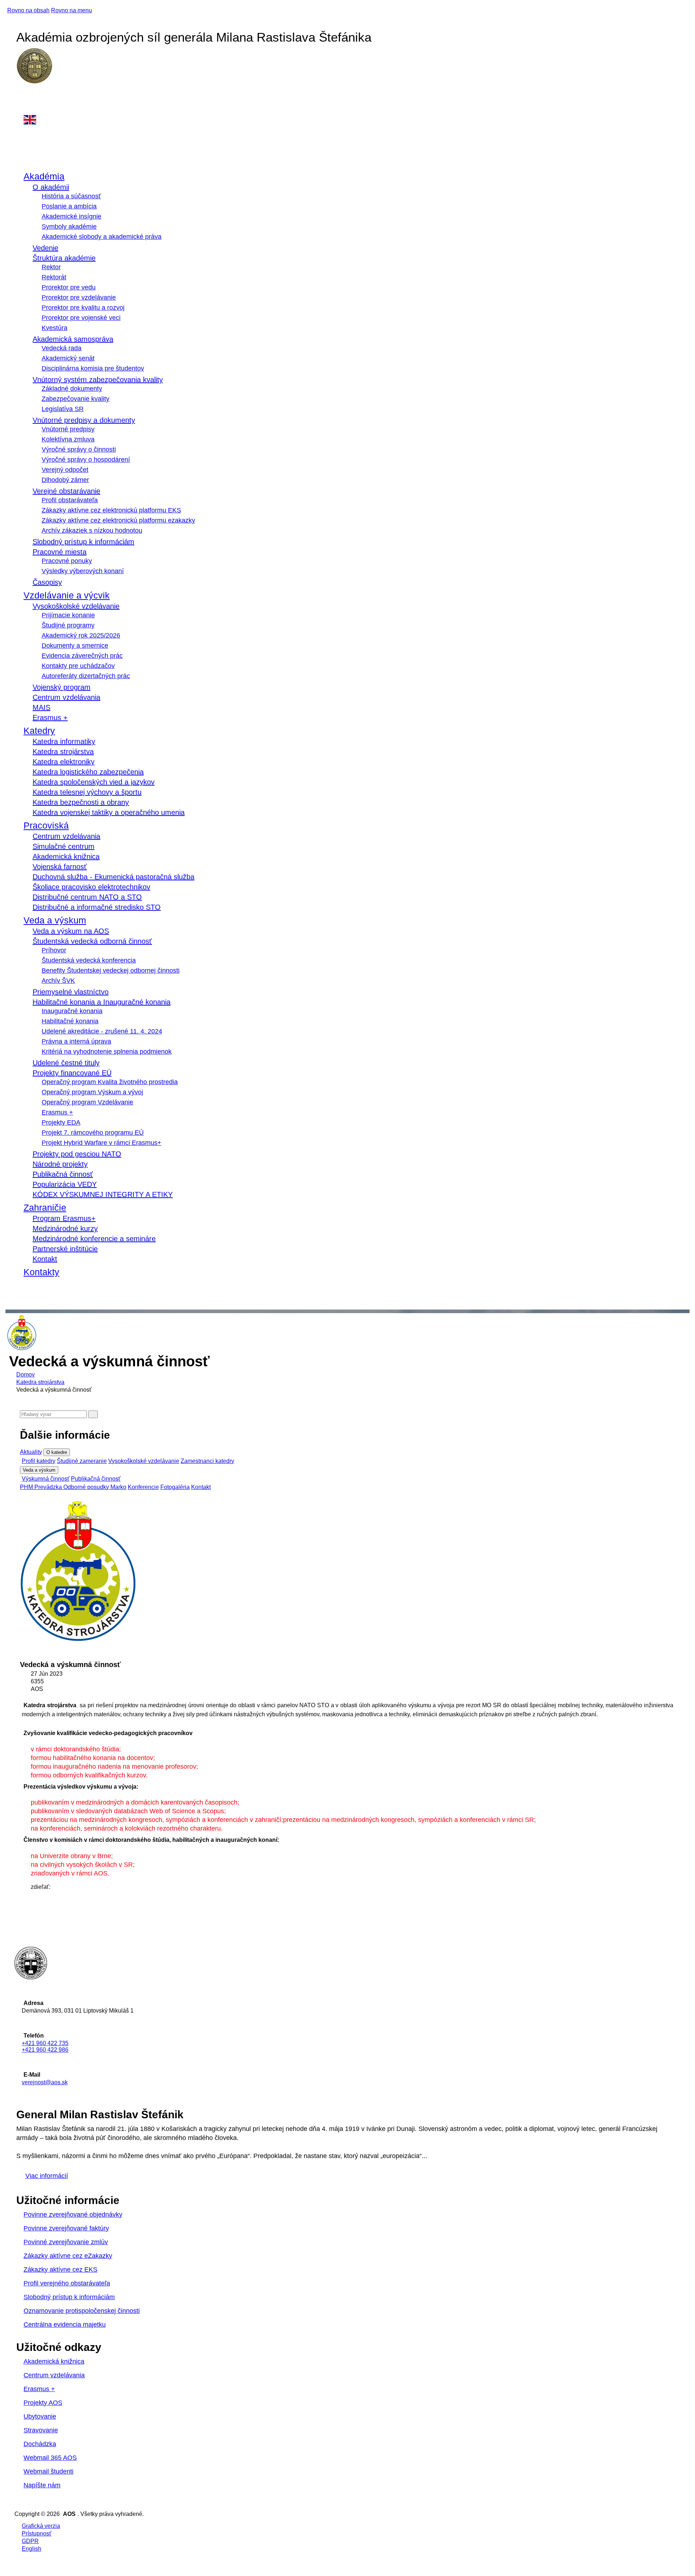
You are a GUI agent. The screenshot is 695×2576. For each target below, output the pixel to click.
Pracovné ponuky (67, 561)
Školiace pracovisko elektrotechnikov (91, 887)
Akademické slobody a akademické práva (102, 237)
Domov (26, 1374)
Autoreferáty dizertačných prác (86, 676)
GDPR (30, 2541)
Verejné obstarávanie (66, 491)
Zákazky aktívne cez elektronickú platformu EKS (111, 510)
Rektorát (54, 277)
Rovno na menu (71, 10)
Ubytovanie (40, 2416)
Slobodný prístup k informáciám (83, 542)
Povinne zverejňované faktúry (66, 2228)
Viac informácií (47, 2176)
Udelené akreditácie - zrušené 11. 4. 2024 (102, 1031)
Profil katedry (39, 1461)
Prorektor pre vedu (69, 287)
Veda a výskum (55, 920)
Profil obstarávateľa (70, 500)
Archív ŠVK (58, 981)
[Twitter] (33, 1902)
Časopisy (47, 582)
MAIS (41, 707)
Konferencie (143, 1487)
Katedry (39, 731)
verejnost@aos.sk (45, 2082)
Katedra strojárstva (63, 752)
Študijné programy (68, 625)
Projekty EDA (61, 1122)
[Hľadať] (93, 1414)
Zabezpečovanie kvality (75, 399)
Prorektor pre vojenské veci (81, 318)
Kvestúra (54, 328)
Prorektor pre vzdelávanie (79, 297)
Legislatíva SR (63, 409)
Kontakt (45, 1259)
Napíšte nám (42, 2485)
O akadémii (51, 187)
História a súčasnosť (71, 196)
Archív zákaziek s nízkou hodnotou (92, 530)
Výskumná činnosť (46, 1479)
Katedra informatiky (64, 741)
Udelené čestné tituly (66, 1063)
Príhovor (54, 950)
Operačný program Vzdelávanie (87, 1102)
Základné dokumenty (72, 389)
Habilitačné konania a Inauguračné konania (102, 1002)
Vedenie (45, 248)
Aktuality (31, 1452)
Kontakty (41, 1272)
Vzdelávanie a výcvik (67, 595)
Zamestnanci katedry (207, 1461)
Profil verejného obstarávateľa (67, 2283)
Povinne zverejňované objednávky (73, 2215)
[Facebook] (24, 95)
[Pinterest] (33, 1910)
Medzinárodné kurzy (65, 1228)
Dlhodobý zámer (65, 480)
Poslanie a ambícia (69, 206)
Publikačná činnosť (63, 1174)
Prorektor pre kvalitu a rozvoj (83, 308)
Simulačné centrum (64, 846)
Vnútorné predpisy (68, 429)
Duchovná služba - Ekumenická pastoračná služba (113, 877)
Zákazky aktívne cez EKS (60, 2270)
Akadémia (44, 176)
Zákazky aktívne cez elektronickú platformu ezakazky (118, 520)
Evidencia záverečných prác (82, 656)
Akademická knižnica (66, 856)
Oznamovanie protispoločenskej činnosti (82, 2311)
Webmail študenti (49, 2471)
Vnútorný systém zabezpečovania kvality (98, 380)
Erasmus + (50, 718)
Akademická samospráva (73, 339)
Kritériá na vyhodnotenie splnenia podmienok (107, 1052)
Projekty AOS (43, 2403)
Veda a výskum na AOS (71, 931)
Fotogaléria (175, 1487)
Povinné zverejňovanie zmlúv (66, 2242)
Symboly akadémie (69, 227)
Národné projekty (60, 1164)
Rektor (51, 267)
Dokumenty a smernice (75, 646)
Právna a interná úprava (76, 1041)
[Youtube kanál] (24, 111)
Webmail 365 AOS (50, 2458)
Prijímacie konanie (68, 615)
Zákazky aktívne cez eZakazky (68, 2256)
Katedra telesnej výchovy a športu (87, 792)
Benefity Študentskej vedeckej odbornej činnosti (111, 970)
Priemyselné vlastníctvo (71, 992)
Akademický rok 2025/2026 (81, 635)
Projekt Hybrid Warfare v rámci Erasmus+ (102, 1143)
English (31, 2549)
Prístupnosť (37, 2533)
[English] (352, 120)
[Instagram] (24, 103)
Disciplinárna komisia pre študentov (93, 368)
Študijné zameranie (82, 1461)
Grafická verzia (41, 2526)
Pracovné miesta (60, 552)
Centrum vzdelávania (66, 697)
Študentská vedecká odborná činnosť (92, 941)
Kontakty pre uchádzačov (78, 666)
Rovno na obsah (28, 10)
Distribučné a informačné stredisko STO (97, 907)
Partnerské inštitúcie (65, 1249)
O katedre (57, 1452)
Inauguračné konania (72, 1011)
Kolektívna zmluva (68, 439)
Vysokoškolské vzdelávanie (76, 606)
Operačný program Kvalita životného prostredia (110, 1082)
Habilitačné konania (70, 1021)
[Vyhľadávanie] (22, 1292)
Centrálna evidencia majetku (65, 2325)
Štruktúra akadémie (64, 258)
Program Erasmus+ (64, 1218)
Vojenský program (62, 687)
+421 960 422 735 (45, 2043)
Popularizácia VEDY (65, 1184)
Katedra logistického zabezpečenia (88, 772)
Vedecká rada (62, 348)
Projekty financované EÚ (72, 1073)
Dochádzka (40, 2444)
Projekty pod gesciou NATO (77, 1154)
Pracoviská (46, 825)
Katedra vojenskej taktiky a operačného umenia (109, 812)
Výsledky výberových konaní (83, 571)
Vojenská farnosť (60, 867)
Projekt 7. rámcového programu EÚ (93, 1133)
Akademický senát (68, 358)
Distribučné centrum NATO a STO (87, 897)
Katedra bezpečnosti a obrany (81, 802)
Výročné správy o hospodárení (86, 460)
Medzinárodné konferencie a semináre (94, 1239)
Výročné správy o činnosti (79, 449)
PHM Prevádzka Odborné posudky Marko (73, 1487)
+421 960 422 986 (45, 2050)
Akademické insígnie (71, 216)
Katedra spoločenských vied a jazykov (94, 782)
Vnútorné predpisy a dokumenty (84, 420)
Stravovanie (41, 2430)
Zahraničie (45, 1207)
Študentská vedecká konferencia (89, 960)
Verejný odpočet (65, 470)
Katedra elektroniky (64, 762)
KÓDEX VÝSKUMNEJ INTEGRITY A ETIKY (103, 1194)
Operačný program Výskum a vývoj (92, 1092)
